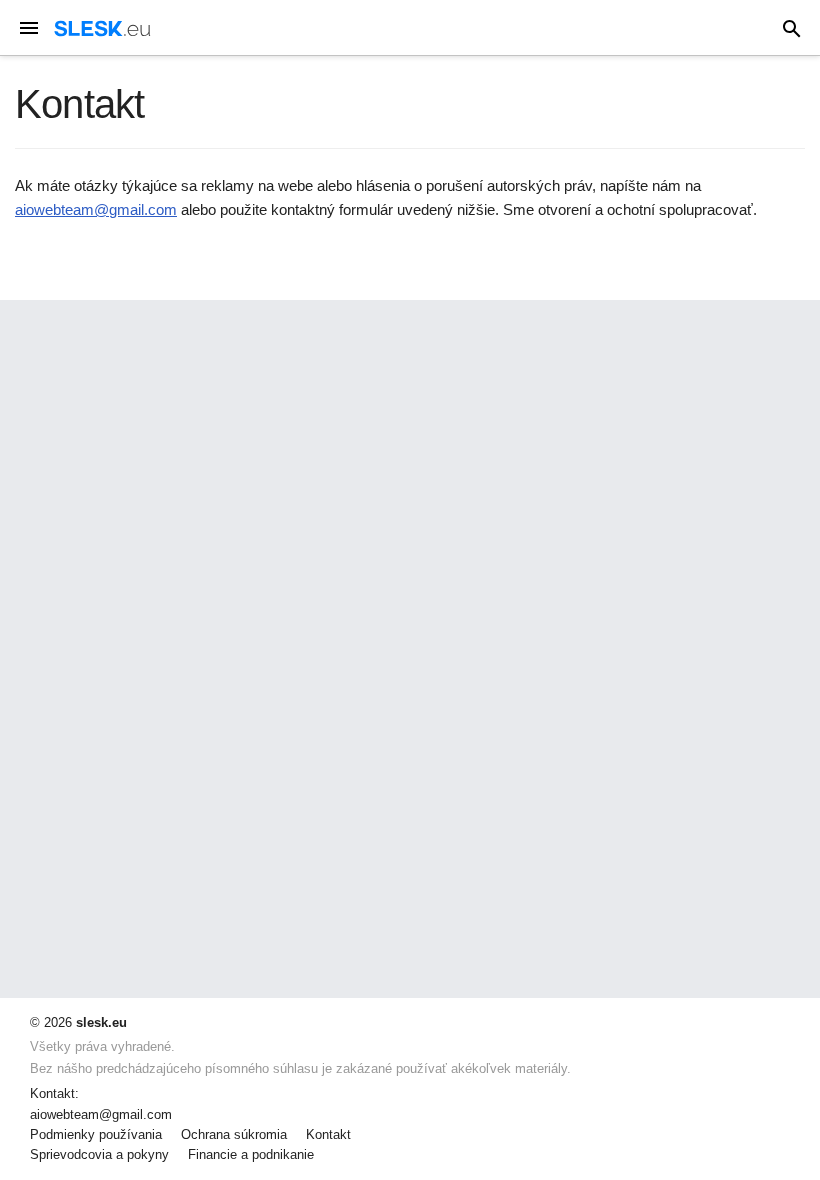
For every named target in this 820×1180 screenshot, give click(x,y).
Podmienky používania (96, 1135)
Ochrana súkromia (234, 1135)
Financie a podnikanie (251, 1155)
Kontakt (328, 1135)
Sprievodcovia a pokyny (99, 1155)
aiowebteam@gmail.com (96, 209)
